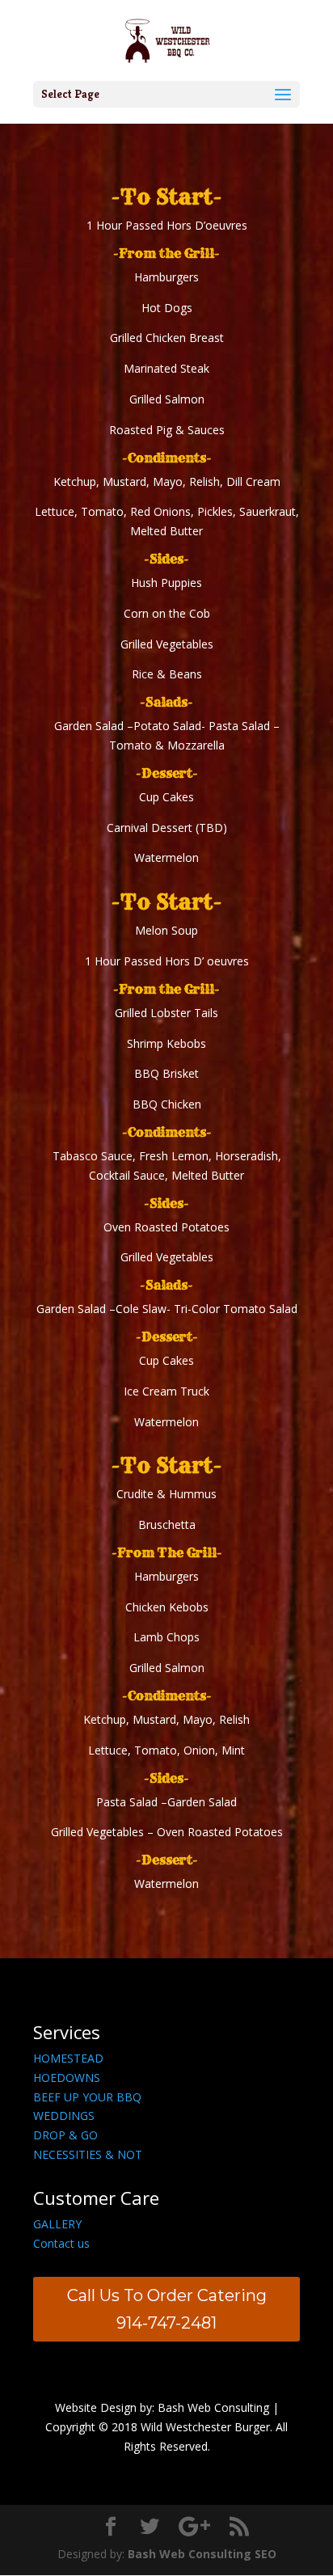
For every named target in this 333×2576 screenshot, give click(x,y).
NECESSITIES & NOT (88, 2154)
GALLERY (57, 2224)
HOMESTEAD (68, 2058)
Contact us (61, 2243)
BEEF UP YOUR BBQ (87, 2097)
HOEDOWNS (67, 2078)
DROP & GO (65, 2135)
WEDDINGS (64, 2116)
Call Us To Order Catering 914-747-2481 (167, 2309)
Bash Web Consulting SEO (202, 2554)
